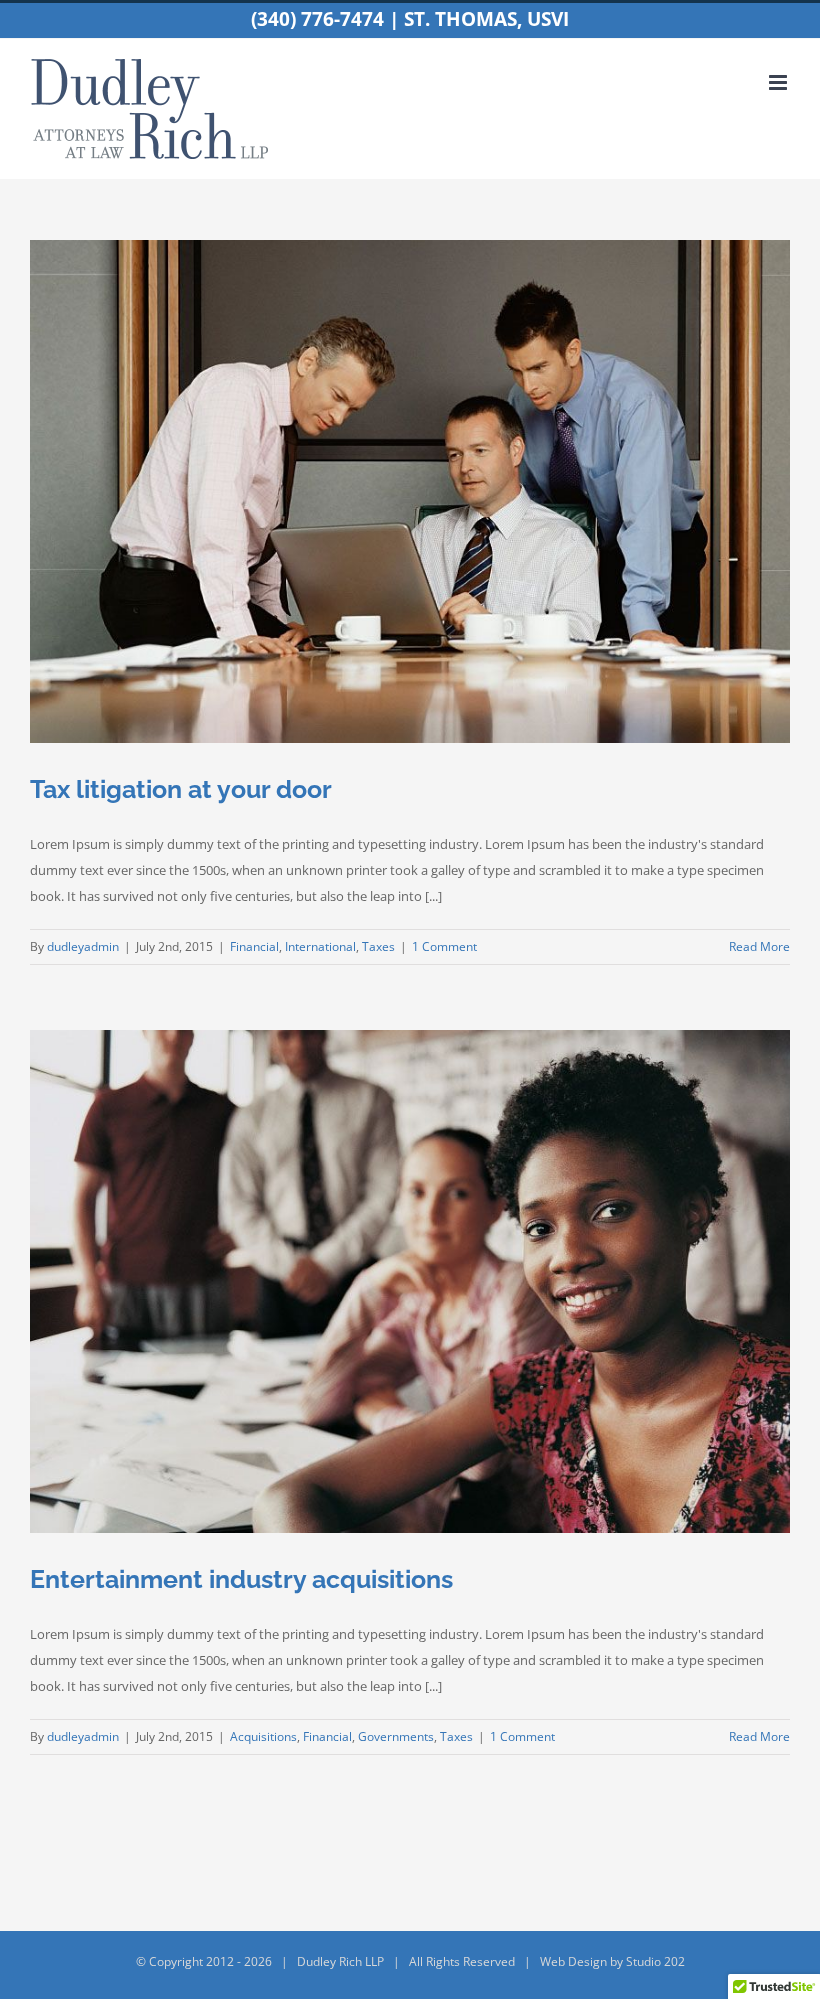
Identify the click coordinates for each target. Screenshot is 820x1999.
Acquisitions (263, 1736)
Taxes (378, 946)
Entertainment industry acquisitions (241, 1579)
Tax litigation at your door (181, 789)
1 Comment (444, 946)
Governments (396, 1736)
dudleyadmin (83, 946)
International (320, 946)
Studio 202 (655, 1961)
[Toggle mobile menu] (779, 82)
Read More (759, 946)
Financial (254, 946)
